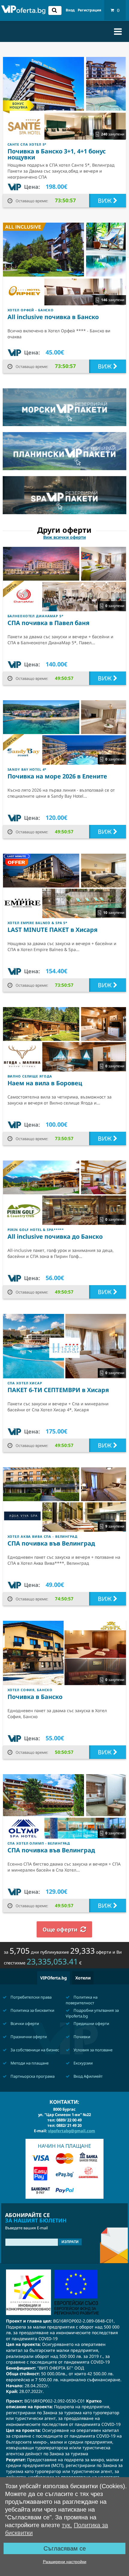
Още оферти (60, 1929)
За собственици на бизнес (34, 2050)
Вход (70, 10)
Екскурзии (83, 2063)
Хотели (83, 1978)
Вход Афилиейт (88, 2076)
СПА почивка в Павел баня (48, 623)
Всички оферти (24, 2023)
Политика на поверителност (82, 2000)
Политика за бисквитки (32, 2010)
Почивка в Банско (35, 1697)
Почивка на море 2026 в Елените (57, 776)
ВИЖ (105, 201)
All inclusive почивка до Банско (55, 1236)
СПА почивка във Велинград (51, 1543)
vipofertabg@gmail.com (72, 2131)
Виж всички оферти (64, 537)
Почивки (81, 2037)
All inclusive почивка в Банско (53, 317)
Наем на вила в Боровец (45, 1083)
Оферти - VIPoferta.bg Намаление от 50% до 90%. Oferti (23, 11)
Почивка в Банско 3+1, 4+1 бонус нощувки (57, 154)
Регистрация (89, 10)
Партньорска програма (32, 2076)
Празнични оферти (28, 2037)
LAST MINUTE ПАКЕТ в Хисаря (52, 930)
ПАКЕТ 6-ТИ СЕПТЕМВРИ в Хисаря (58, 1390)
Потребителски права (31, 1997)
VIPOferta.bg (54, 1978)
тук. (67, 2525)
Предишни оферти (91, 2023)
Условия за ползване (93, 2050)
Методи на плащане (29, 2063)
